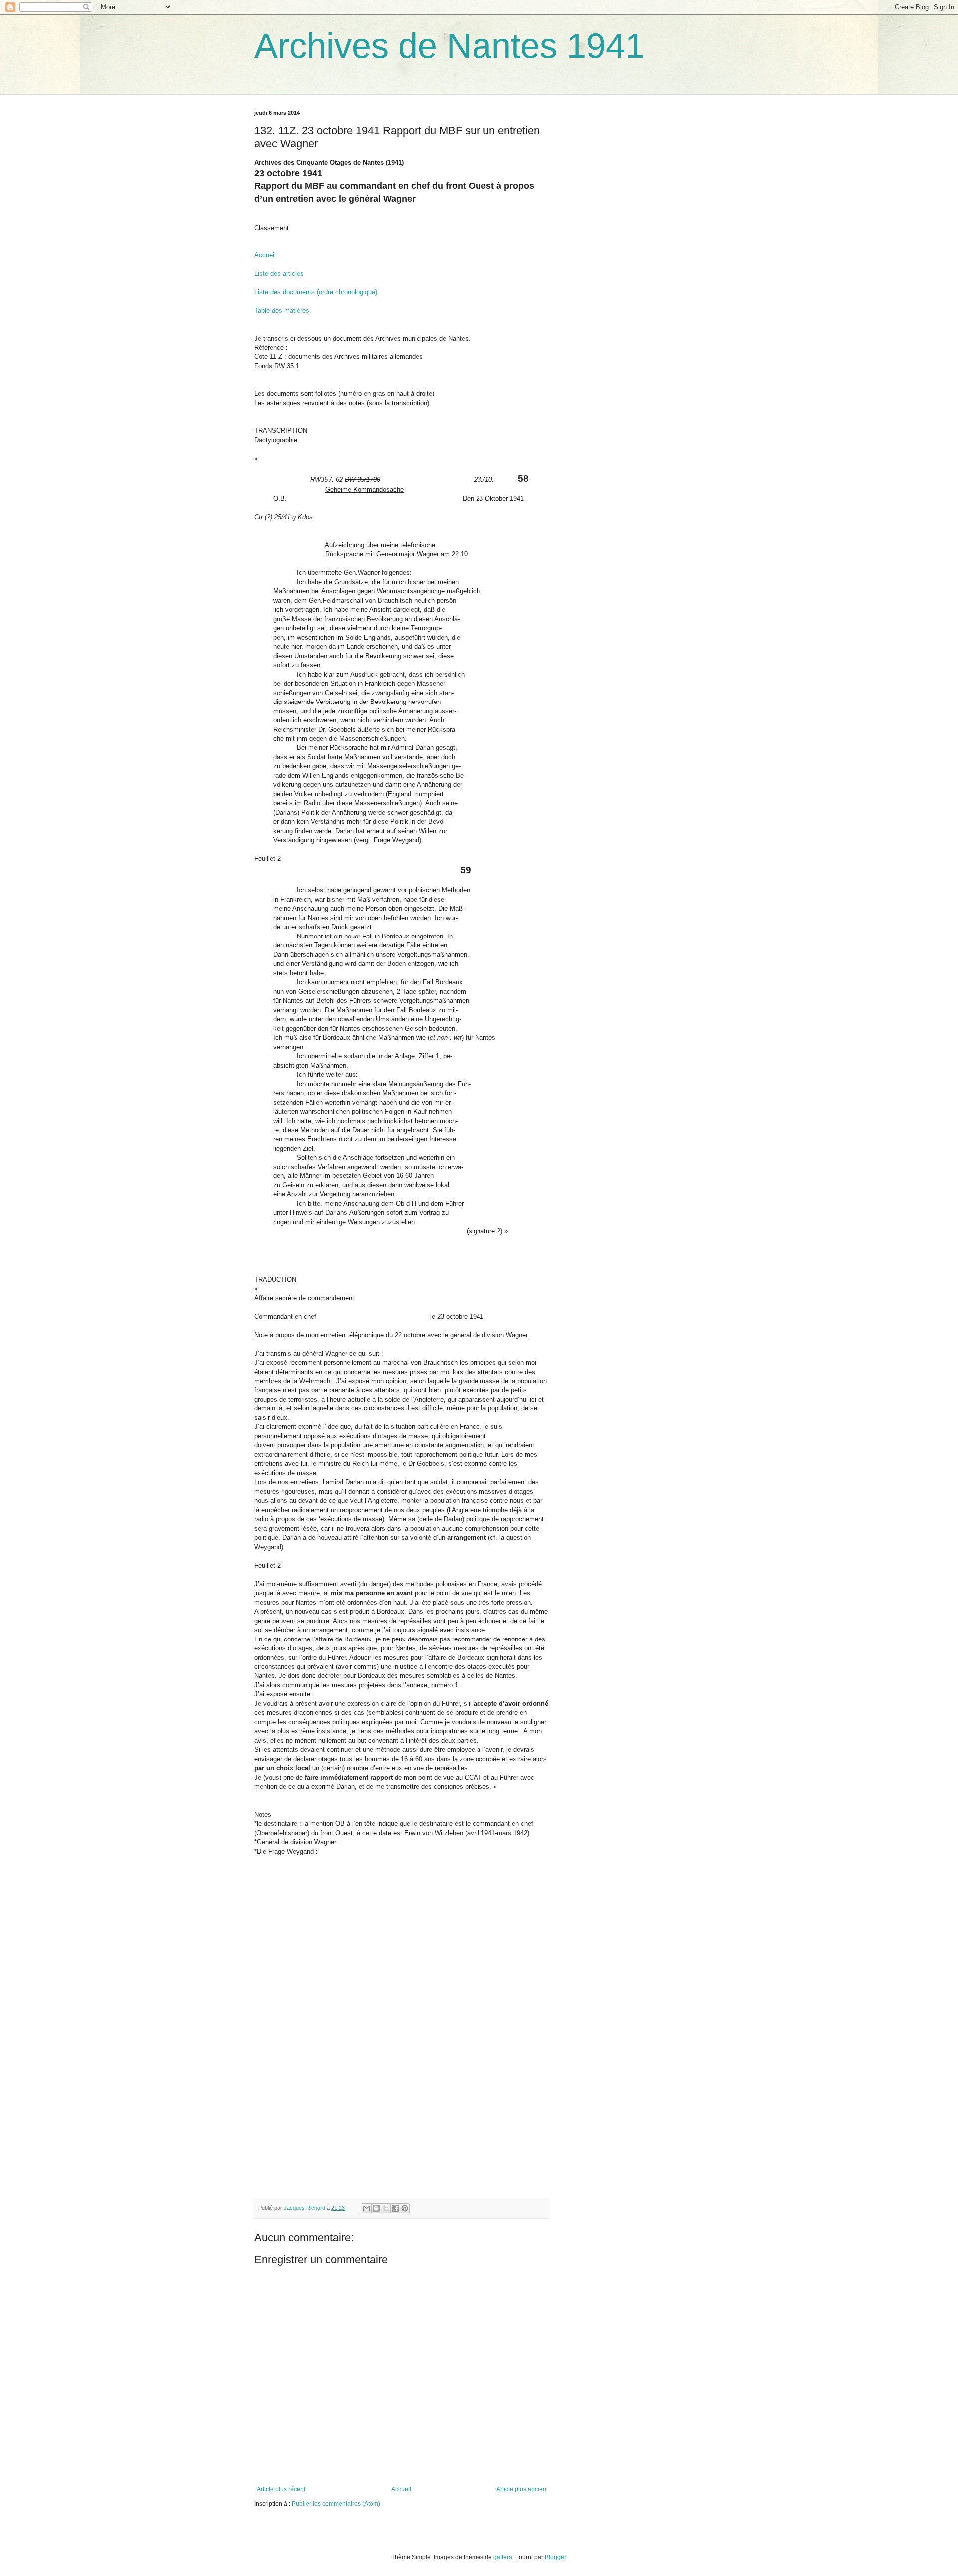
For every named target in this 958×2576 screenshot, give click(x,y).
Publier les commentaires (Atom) (336, 2504)
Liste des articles (279, 274)
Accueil (265, 255)
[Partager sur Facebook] (395, 2208)
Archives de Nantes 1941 (450, 46)
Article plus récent (281, 2489)
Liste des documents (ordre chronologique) (316, 292)
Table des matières (282, 311)
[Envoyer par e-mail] (367, 2208)
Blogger (555, 2557)
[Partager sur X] (386, 2208)
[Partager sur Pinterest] (405, 2208)
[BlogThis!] (376, 2208)
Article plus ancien (521, 2489)
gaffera (503, 2557)
